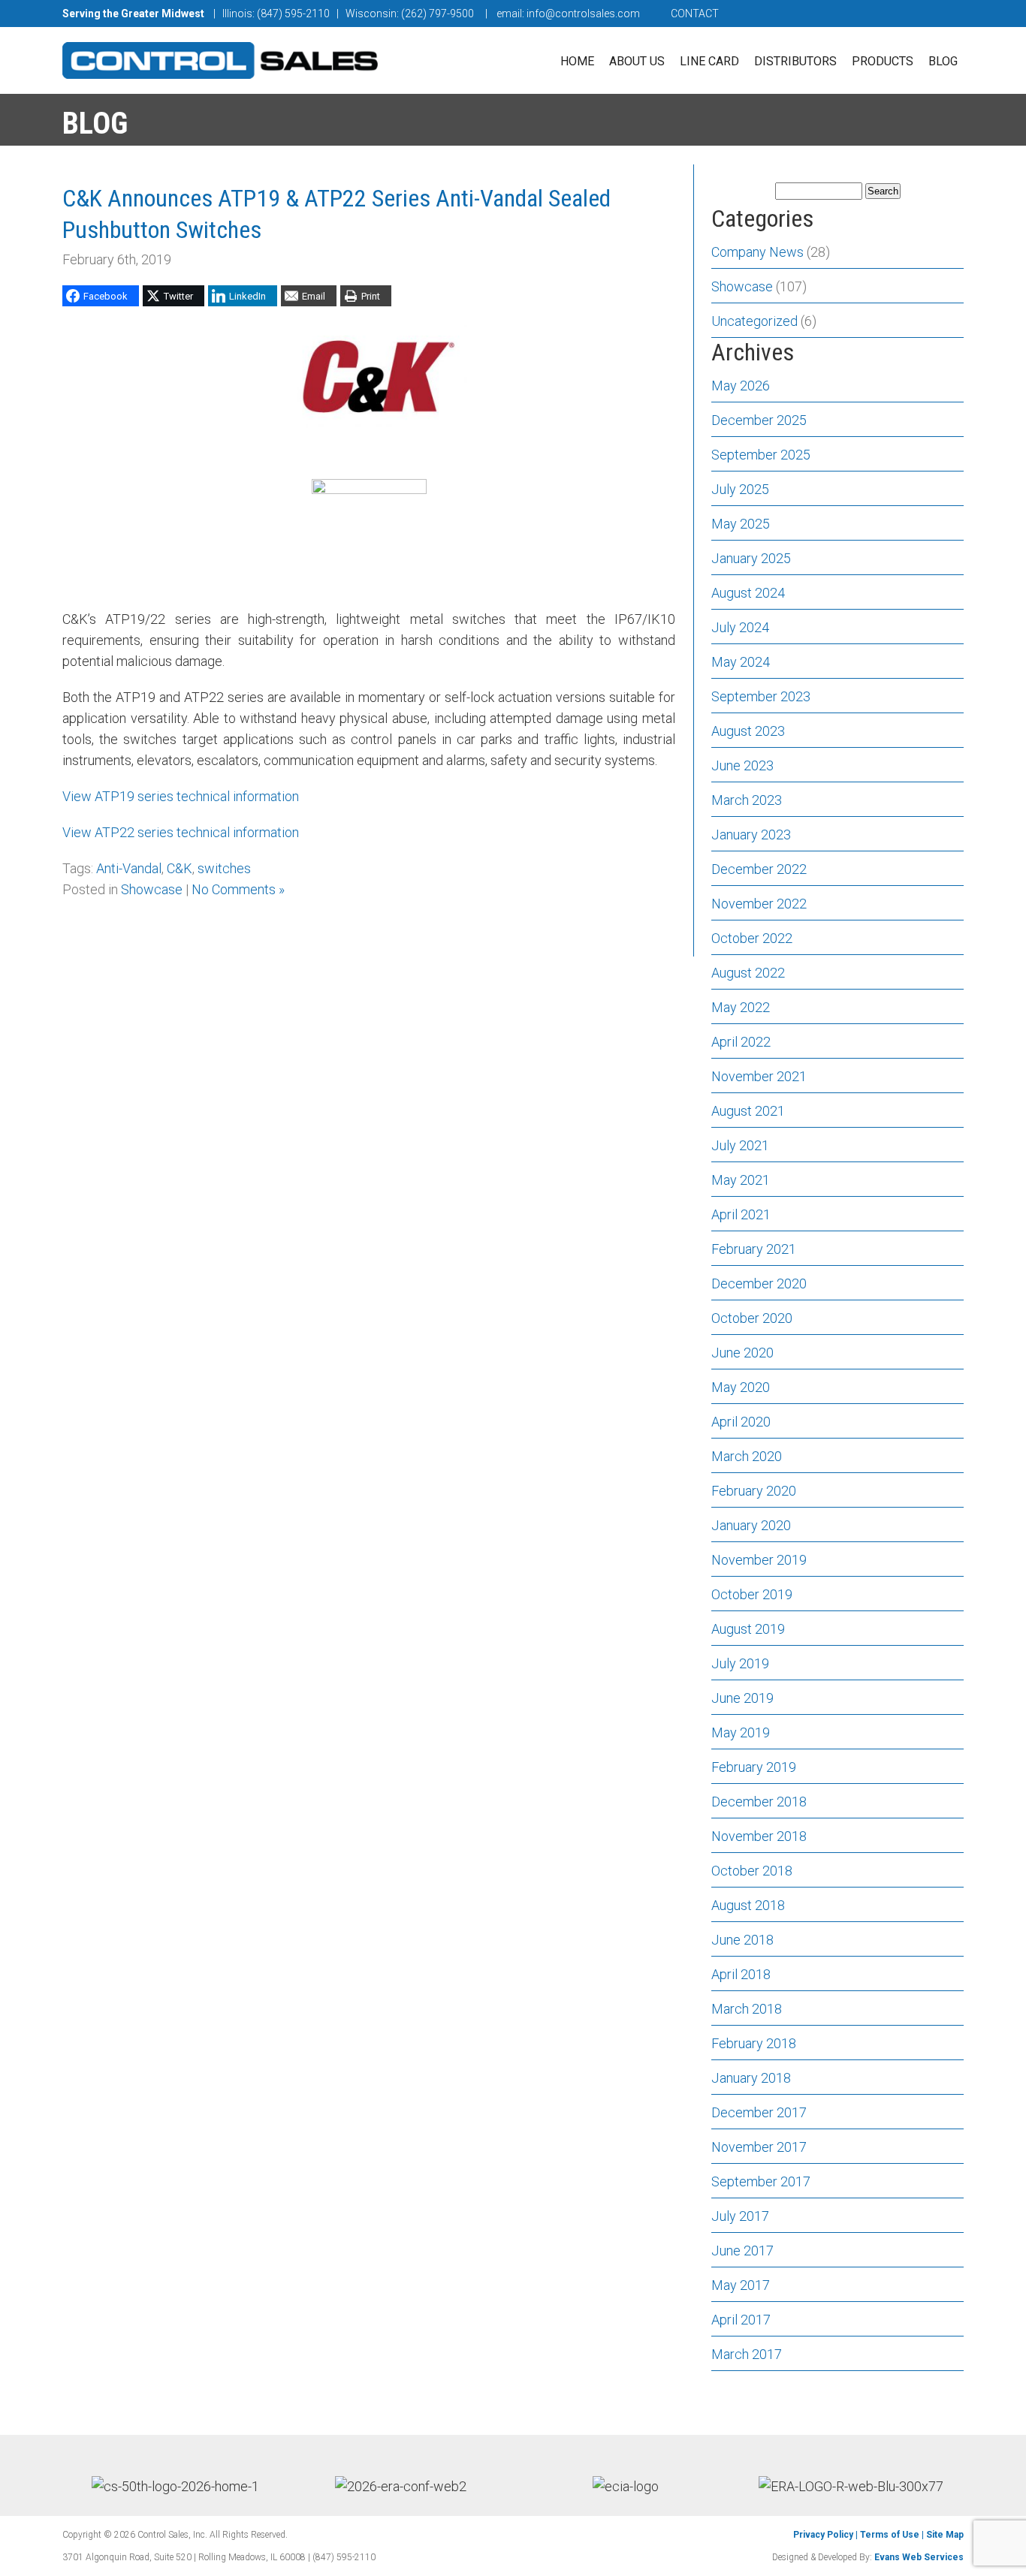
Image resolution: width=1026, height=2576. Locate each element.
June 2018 (742, 1940)
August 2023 (748, 731)
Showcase (152, 889)
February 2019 (754, 1767)
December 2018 (759, 1802)
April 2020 (741, 1422)
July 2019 (740, 1663)
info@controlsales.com (583, 14)
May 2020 (741, 1387)
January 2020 (751, 1525)
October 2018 (752, 1871)
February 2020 (754, 1491)
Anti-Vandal (129, 868)
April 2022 (741, 1042)
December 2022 (759, 869)
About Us (637, 61)
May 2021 (741, 1180)
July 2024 (740, 627)
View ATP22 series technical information (181, 832)
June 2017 (742, 2251)
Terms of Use (890, 2535)
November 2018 (759, 1836)
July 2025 (740, 489)
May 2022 (741, 1007)
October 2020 (752, 1318)
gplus (939, 14)
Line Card (709, 61)
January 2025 (751, 558)
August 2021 (748, 1111)
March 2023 (747, 800)
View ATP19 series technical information (181, 796)
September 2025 (761, 455)
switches (224, 868)
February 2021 (754, 1249)
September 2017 (761, 2181)
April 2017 (741, 2320)
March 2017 (747, 2354)
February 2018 (754, 2043)
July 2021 (740, 1145)
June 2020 (742, 1353)
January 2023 (751, 835)
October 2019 (752, 1594)
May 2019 (741, 1732)
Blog (943, 61)
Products (883, 61)
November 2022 (759, 904)
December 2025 (759, 420)
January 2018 (751, 2078)
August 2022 (748, 973)
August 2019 (748, 1629)
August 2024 (748, 593)
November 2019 (759, 1560)
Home (577, 61)
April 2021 (741, 1214)
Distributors (795, 61)
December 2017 (759, 2112)
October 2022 (752, 938)
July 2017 (740, 2216)
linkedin (907, 14)
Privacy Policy (823, 2535)
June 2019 (742, 1698)
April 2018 (741, 1974)
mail (877, 14)
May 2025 (741, 524)
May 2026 (741, 386)
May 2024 (741, 662)
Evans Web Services (919, 2557)
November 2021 (759, 1076)
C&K (180, 868)
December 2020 (759, 1283)
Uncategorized (754, 321)
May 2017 (741, 2285)
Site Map (945, 2535)
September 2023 (761, 696)
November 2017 (759, 2147)
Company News (757, 252)
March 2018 (747, 2009)
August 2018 (748, 1905)
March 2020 (747, 1456)
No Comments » (238, 889)
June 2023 (742, 765)
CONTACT (695, 14)
